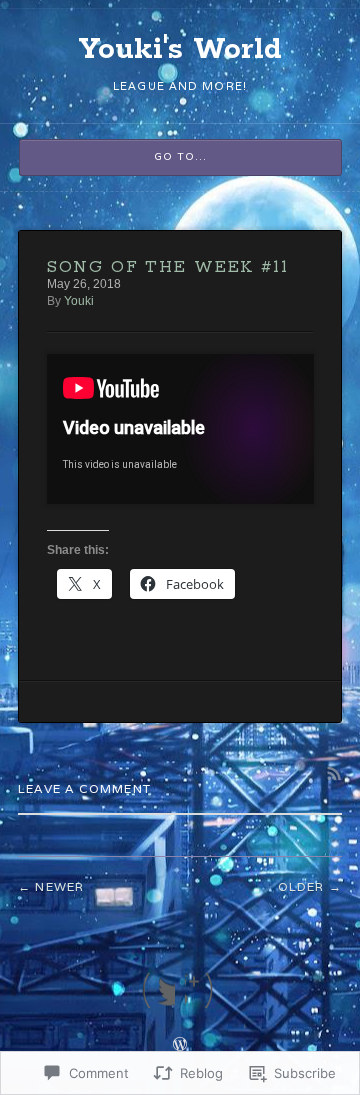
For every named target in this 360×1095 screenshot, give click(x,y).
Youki (79, 301)
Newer (59, 886)
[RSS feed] (201, 990)
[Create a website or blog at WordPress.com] (180, 1046)
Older (301, 886)
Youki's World (180, 50)
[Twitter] (158, 990)
